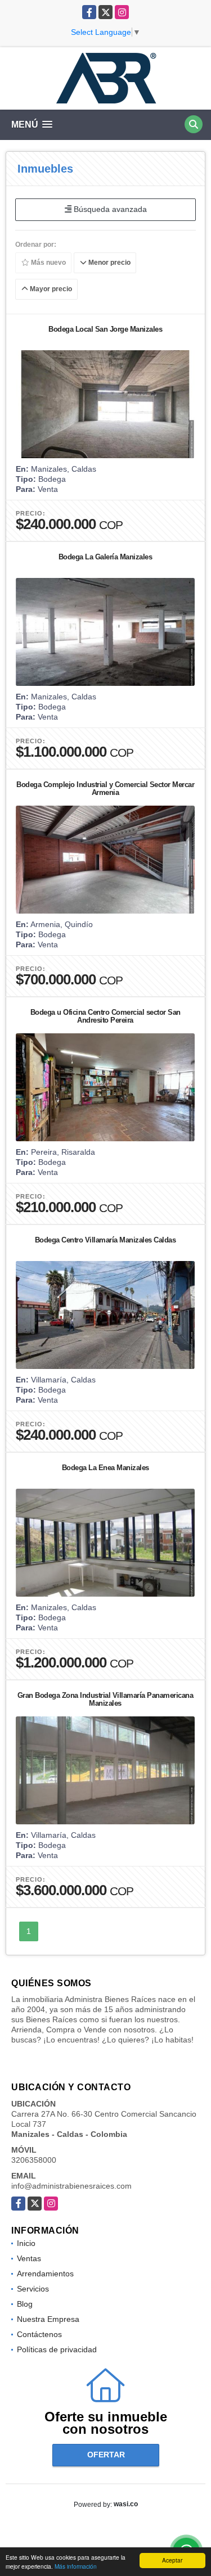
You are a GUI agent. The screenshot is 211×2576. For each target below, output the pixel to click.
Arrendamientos (45, 2274)
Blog (25, 2304)
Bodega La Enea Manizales (105, 1468)
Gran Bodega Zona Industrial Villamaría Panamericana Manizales (105, 1699)
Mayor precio (50, 289)
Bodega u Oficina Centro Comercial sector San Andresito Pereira (105, 1016)
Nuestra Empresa (48, 2319)
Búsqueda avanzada (109, 209)
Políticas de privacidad (57, 2349)
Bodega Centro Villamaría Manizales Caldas (105, 1240)
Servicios (33, 2289)
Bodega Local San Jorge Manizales (105, 329)
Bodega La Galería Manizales (105, 557)
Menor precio (109, 263)
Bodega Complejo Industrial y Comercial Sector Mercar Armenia (105, 788)
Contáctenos (39, 2334)
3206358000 (34, 2160)
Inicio (26, 2243)
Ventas (29, 2258)
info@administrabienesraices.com (71, 2186)
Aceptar (172, 2560)
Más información (76, 2566)
